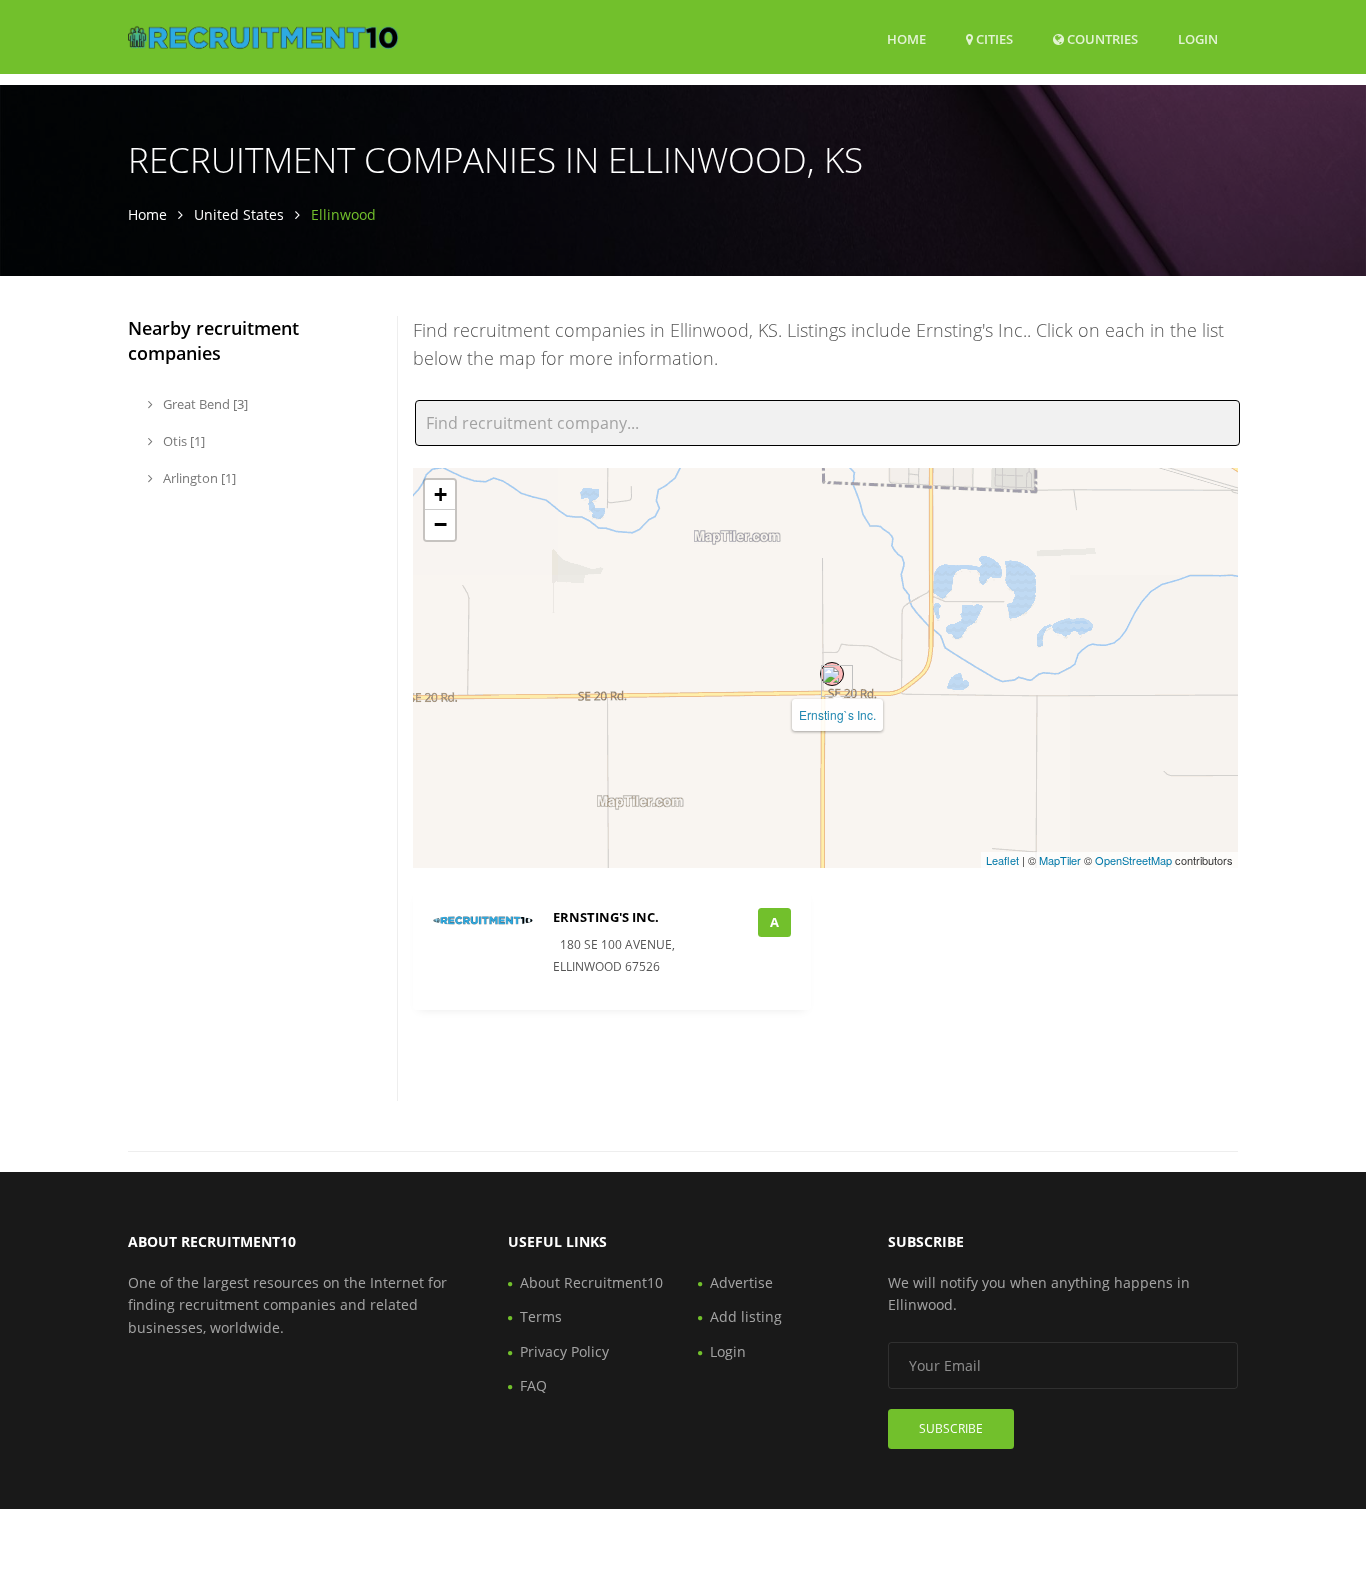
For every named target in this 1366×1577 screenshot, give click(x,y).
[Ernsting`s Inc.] (832, 674)
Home (906, 39)
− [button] (440, 524)
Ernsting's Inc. (606, 917)
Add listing (746, 1316)
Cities (993, 39)
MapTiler (1060, 860)
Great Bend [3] (204, 404)
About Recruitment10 (591, 1282)
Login (1198, 38)
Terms (541, 1316)
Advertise (741, 1282)
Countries (1101, 38)
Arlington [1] (198, 478)
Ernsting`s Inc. (837, 714)
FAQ (533, 1385)
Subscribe (951, 1428)
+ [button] (440, 494)
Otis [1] (182, 441)
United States (239, 214)
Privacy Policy (564, 1351)
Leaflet (1002, 860)
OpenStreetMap (1133, 860)
